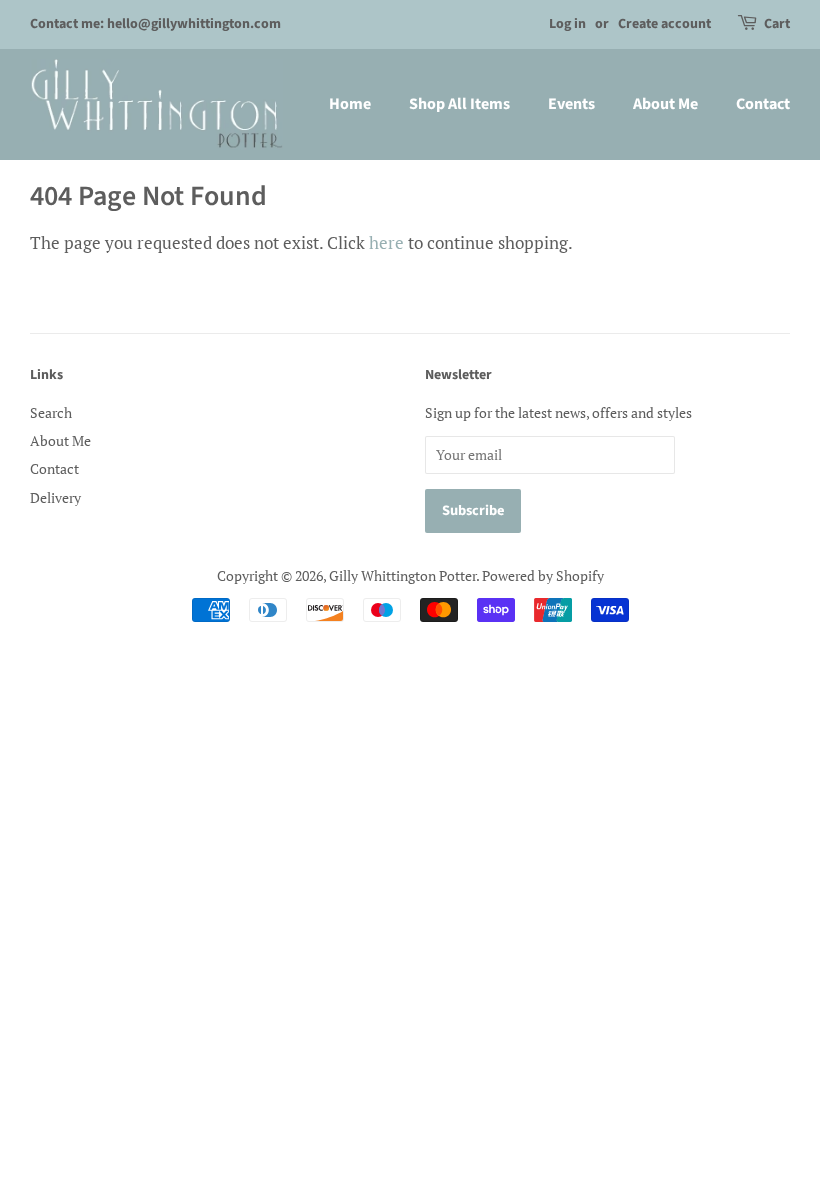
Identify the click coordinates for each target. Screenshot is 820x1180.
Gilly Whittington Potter (402, 575)
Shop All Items (459, 104)
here (386, 242)
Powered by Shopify (543, 575)
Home (350, 104)
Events (571, 104)
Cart (777, 24)
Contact (763, 104)
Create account (664, 24)
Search (51, 412)
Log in (567, 24)
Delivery (55, 497)
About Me (665, 104)
